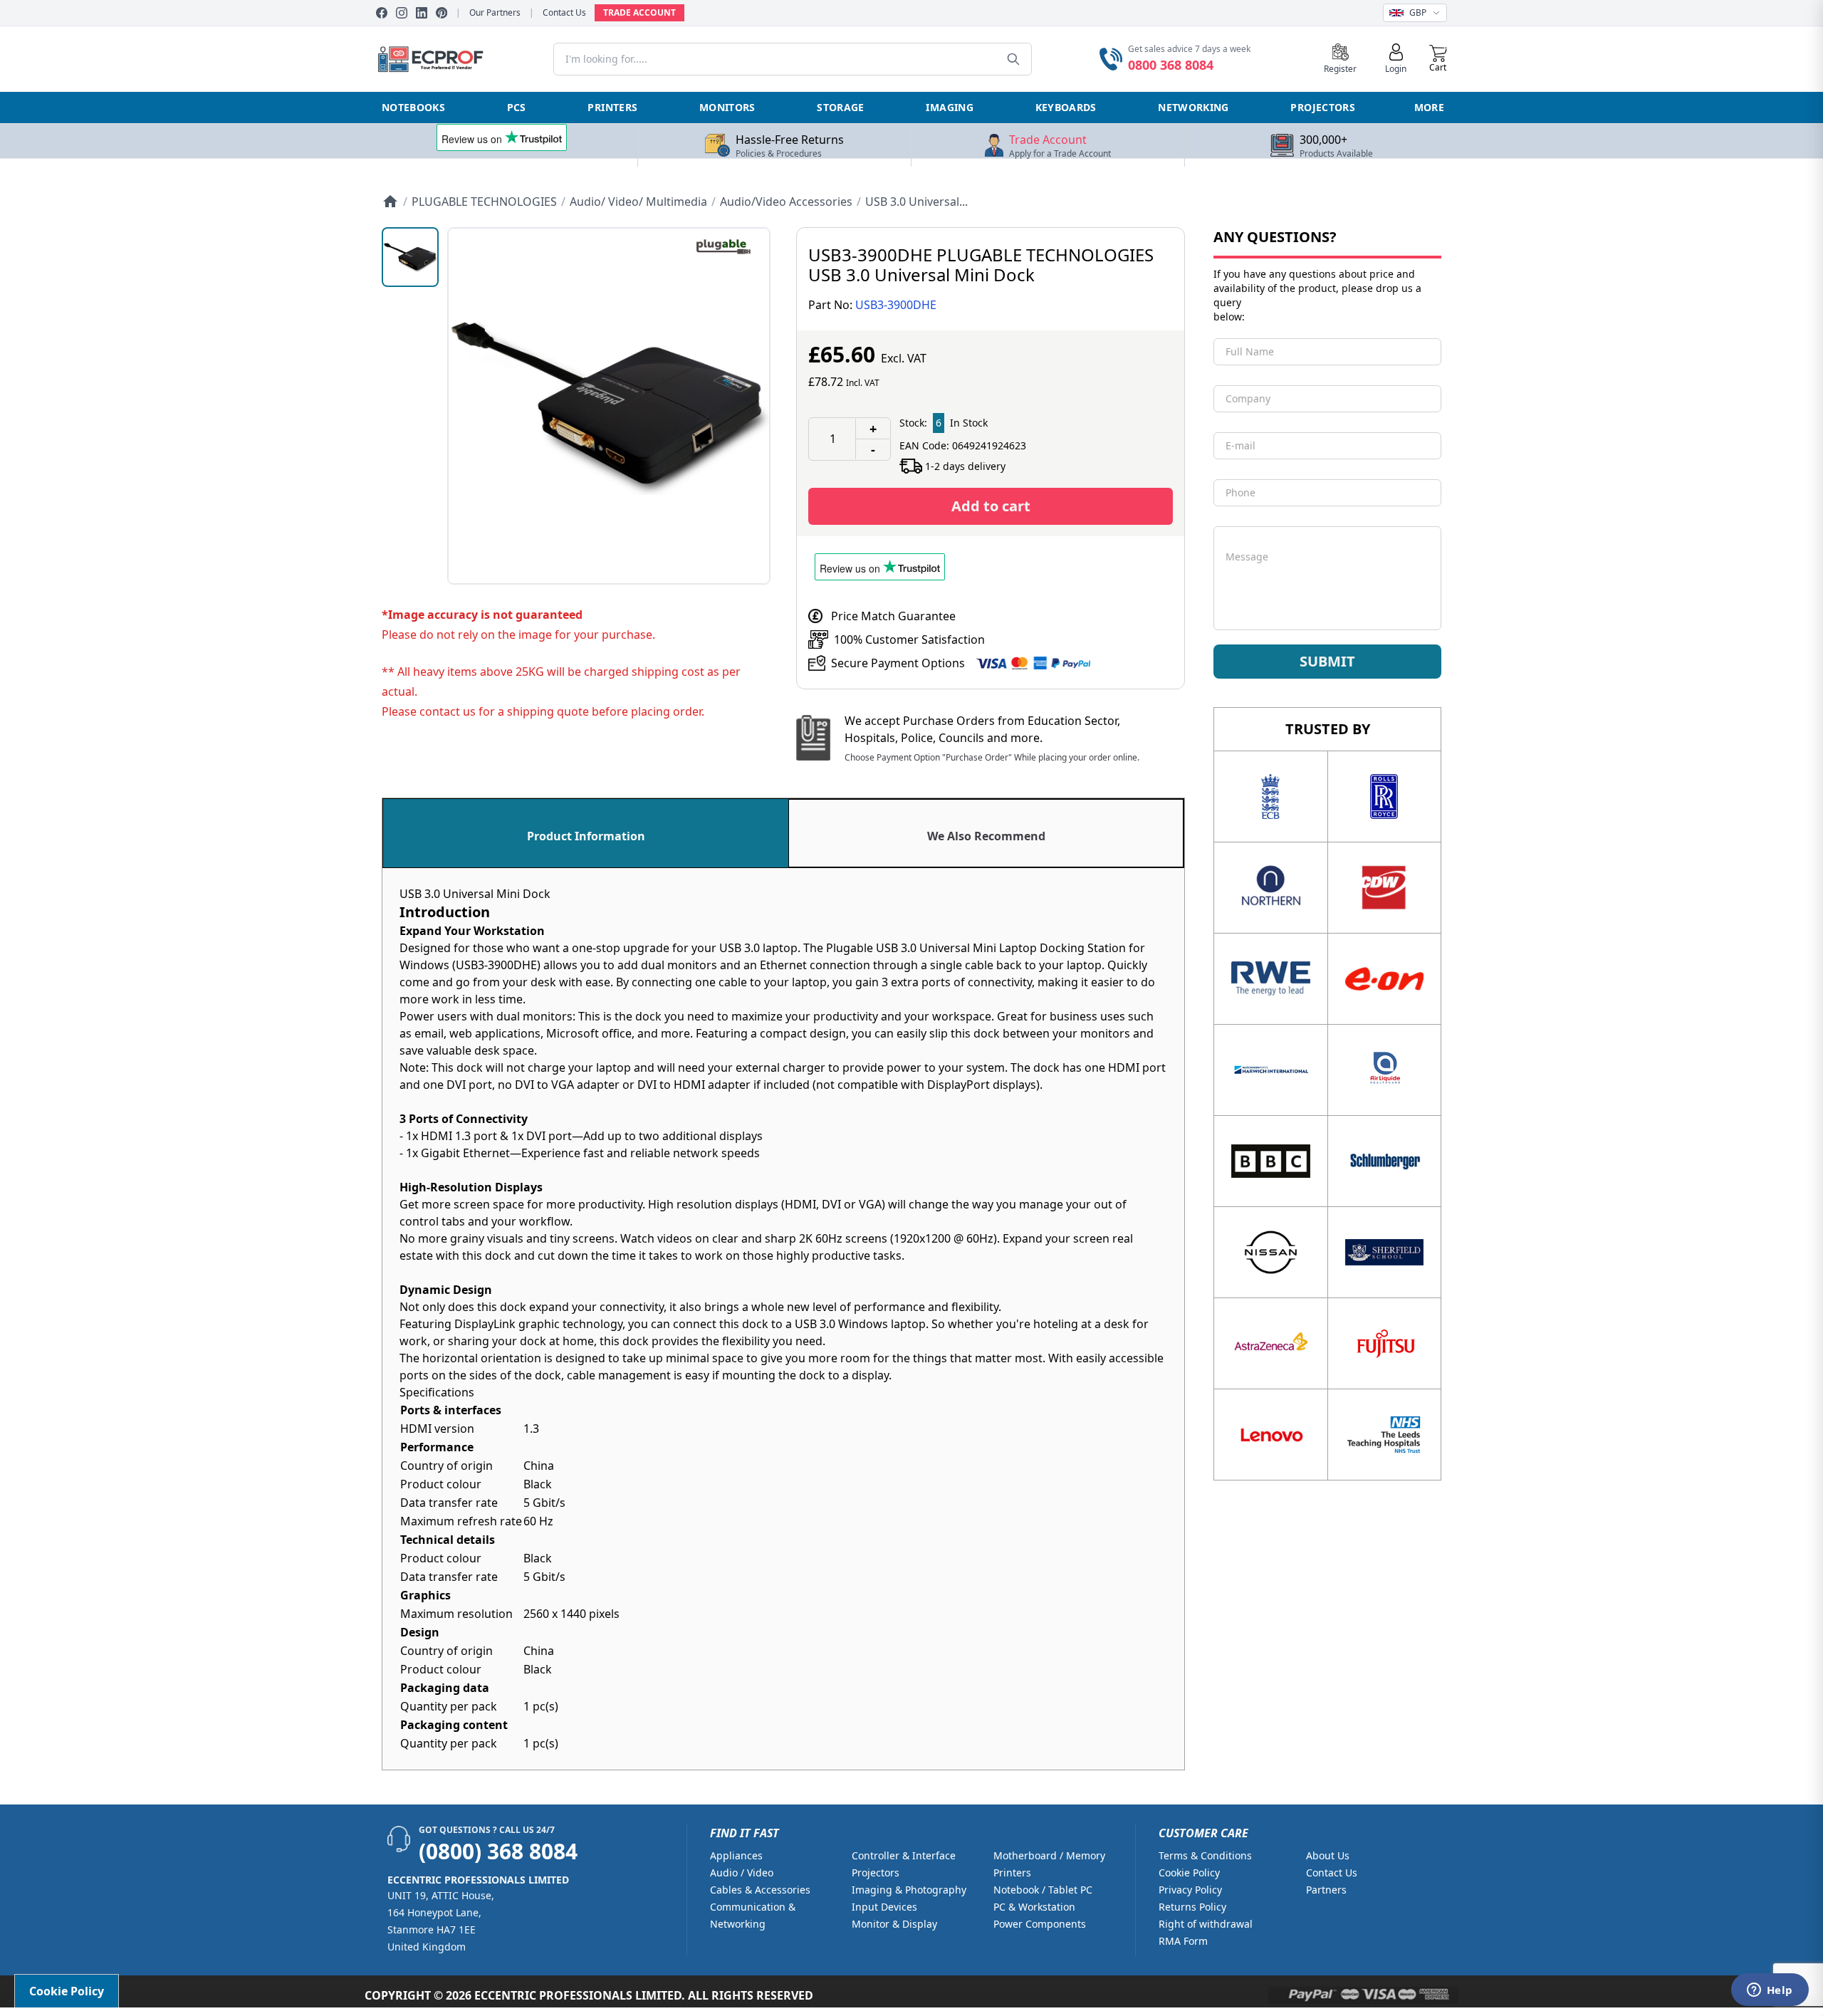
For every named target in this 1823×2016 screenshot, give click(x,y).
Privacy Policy (1190, 1890)
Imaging (949, 107)
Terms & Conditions (1205, 1855)
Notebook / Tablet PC (1043, 1890)
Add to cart (991, 506)
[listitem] (410, 257)
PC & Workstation (1034, 1907)
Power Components (1040, 1924)
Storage (840, 107)
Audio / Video (742, 1873)
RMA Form (1183, 1941)
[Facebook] (382, 13)
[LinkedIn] (422, 13)
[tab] (586, 833)
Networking (1193, 107)
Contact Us (564, 13)
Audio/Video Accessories (786, 202)
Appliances (736, 1855)
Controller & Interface (904, 1855)
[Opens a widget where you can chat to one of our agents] (1770, 1991)
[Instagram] (402, 13)
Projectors (1323, 107)
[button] (1438, 59)
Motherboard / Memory (1049, 1855)
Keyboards (1066, 107)
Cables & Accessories (760, 1890)
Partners (1326, 1890)
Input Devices (884, 1907)
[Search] (1013, 59)
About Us (1328, 1855)
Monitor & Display (894, 1924)
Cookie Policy (1189, 1873)
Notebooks (413, 107)
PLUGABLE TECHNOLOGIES (484, 202)
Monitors (727, 107)
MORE (1429, 107)
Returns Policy (1192, 1907)
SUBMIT (1327, 661)
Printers (612, 107)
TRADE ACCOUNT (639, 12)
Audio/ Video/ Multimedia (638, 202)
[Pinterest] (442, 13)
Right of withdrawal (1206, 1924)
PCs (517, 107)
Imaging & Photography (909, 1890)
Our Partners (495, 13)
